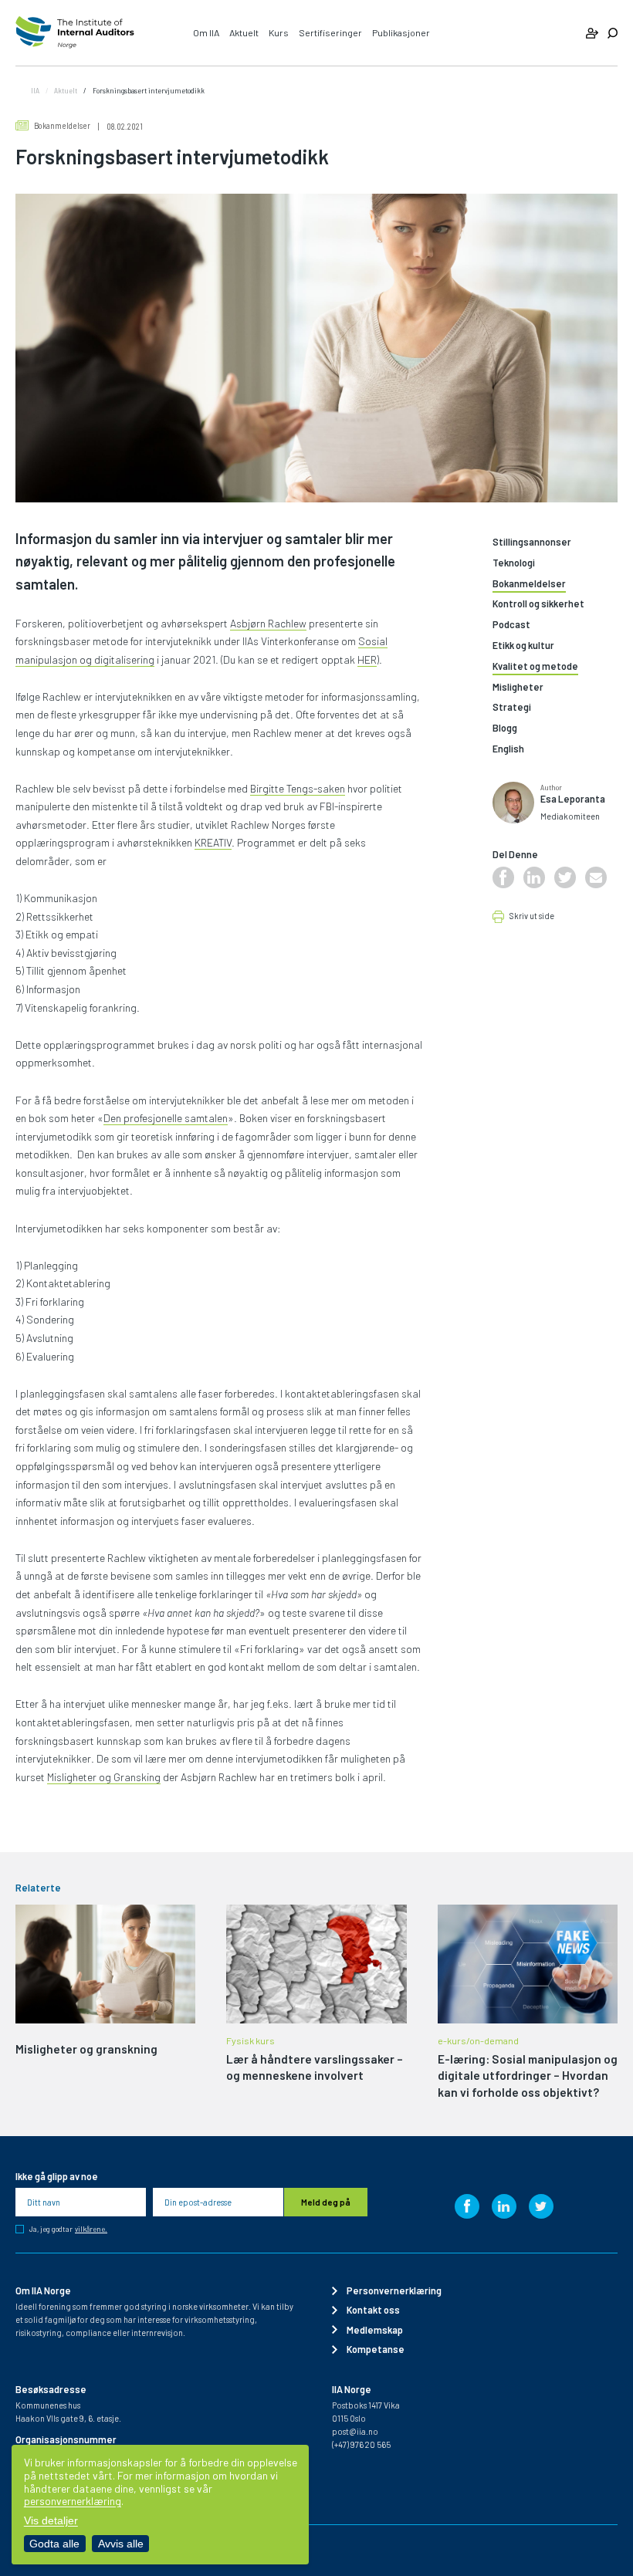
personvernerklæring (73, 2501)
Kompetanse (376, 2349)
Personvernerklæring (394, 2290)
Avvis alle (121, 2544)
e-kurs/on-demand (478, 2040)
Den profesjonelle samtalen (166, 1118)
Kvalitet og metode (535, 666)
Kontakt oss (373, 2310)
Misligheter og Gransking (104, 1777)
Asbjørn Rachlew (268, 623)
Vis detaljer (51, 2520)
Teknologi (514, 563)
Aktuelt (244, 32)
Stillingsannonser (532, 542)
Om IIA (206, 32)
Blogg (505, 728)
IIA (35, 90)
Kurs (279, 32)
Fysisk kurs (250, 2040)
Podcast (511, 625)
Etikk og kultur (523, 646)
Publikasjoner (401, 32)
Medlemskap (375, 2330)
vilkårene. (91, 2229)
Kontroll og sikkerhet (538, 604)
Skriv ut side (532, 916)
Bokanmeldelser (62, 125)
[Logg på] (592, 33)
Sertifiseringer (330, 32)
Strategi (512, 707)
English (508, 749)
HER (367, 659)
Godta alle (54, 2544)
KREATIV (213, 842)
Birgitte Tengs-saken (298, 788)
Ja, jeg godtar (68, 2229)
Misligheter (518, 687)
